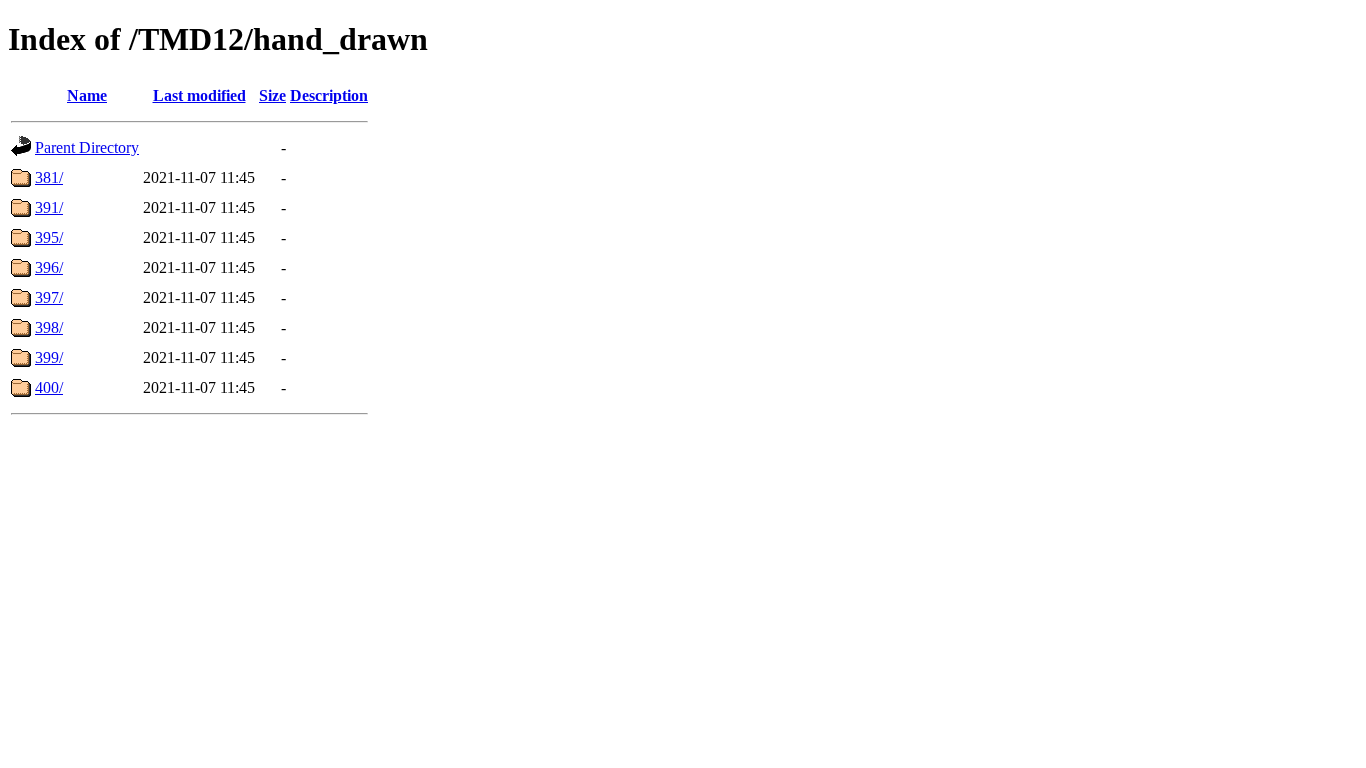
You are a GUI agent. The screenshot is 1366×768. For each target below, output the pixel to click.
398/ (49, 327)
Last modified (199, 95)
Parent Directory (87, 147)
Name (87, 95)
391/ (49, 207)
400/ (49, 387)
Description (329, 95)
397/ (49, 297)
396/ (49, 267)
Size (272, 95)
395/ (49, 237)
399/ (49, 357)
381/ (49, 177)
